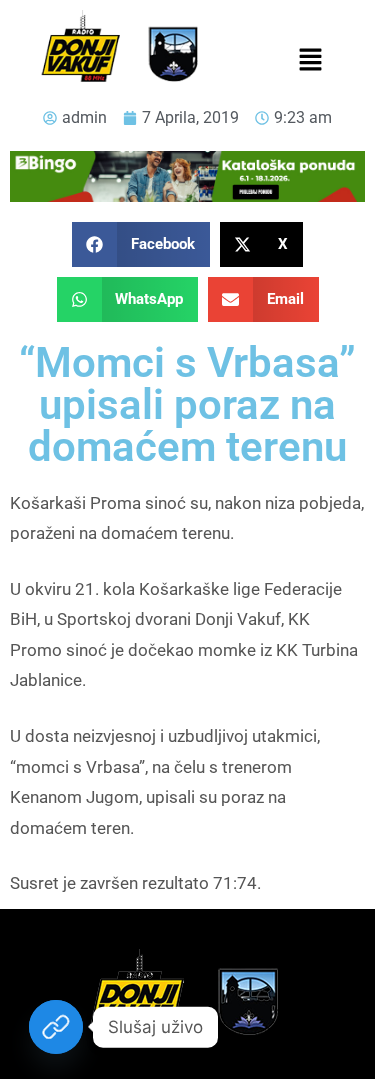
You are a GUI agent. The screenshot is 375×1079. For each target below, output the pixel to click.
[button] (311, 61)
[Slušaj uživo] (56, 1027)
